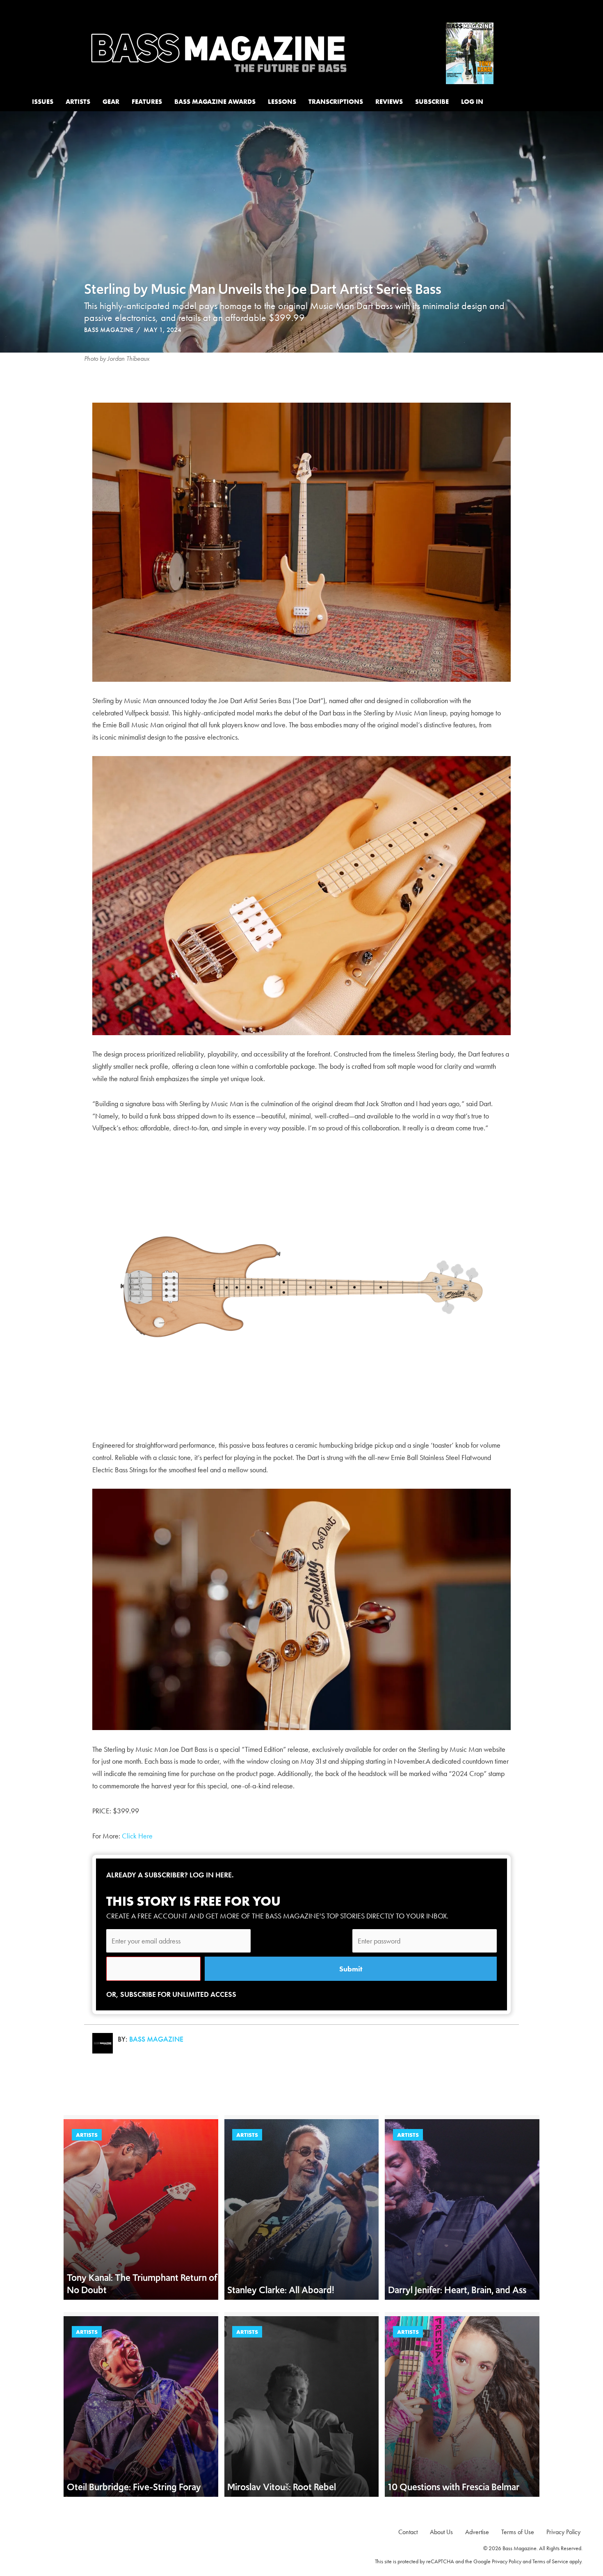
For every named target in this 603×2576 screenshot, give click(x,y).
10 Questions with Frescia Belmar (455, 2487)
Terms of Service (550, 2561)
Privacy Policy (507, 2561)
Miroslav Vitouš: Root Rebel (282, 2487)
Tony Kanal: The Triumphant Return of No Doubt (142, 2284)
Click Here (137, 1836)
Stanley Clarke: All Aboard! (281, 2290)
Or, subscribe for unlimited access (171, 1994)
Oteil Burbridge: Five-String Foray (134, 2487)
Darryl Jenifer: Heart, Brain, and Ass (457, 2290)
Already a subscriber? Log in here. (170, 1875)
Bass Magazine (109, 330)
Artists (87, 2135)
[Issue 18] (470, 52)
